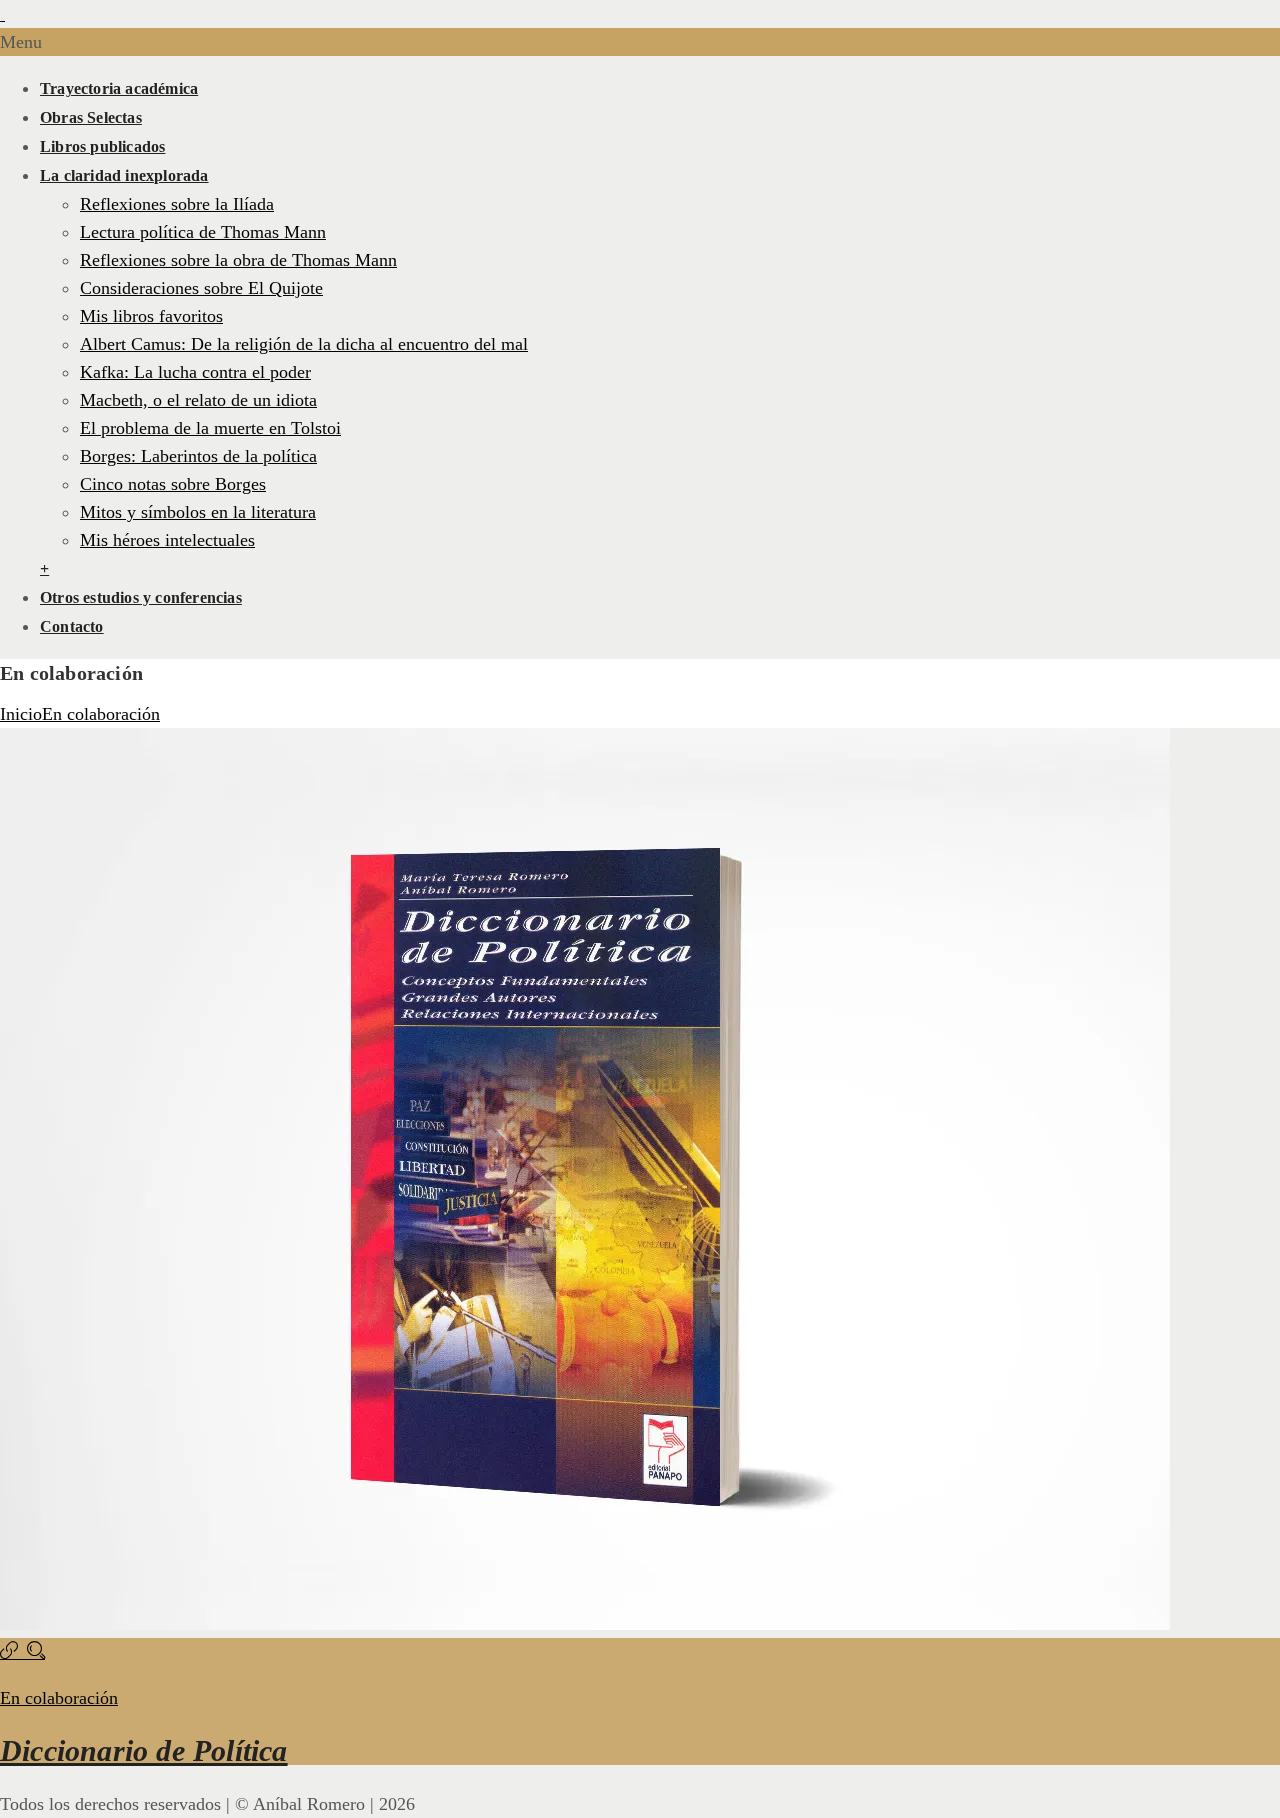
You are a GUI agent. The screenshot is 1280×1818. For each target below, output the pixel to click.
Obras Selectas (91, 117)
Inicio (21, 714)
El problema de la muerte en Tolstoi (210, 428)
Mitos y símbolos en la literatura (198, 512)
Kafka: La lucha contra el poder (195, 372)
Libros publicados (102, 146)
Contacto (72, 626)
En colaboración (101, 714)
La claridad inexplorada (124, 175)
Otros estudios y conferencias (141, 597)
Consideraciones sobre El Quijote (201, 288)
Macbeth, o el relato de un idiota (198, 400)
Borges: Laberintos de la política (198, 456)
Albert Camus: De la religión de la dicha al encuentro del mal (304, 344)
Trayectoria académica (119, 88)
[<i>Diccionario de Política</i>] (13, 1652)
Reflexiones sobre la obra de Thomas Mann (238, 260)
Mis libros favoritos (151, 316)
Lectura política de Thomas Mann (203, 232)
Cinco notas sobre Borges (173, 484)
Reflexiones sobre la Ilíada (177, 204)
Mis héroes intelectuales (167, 540)
